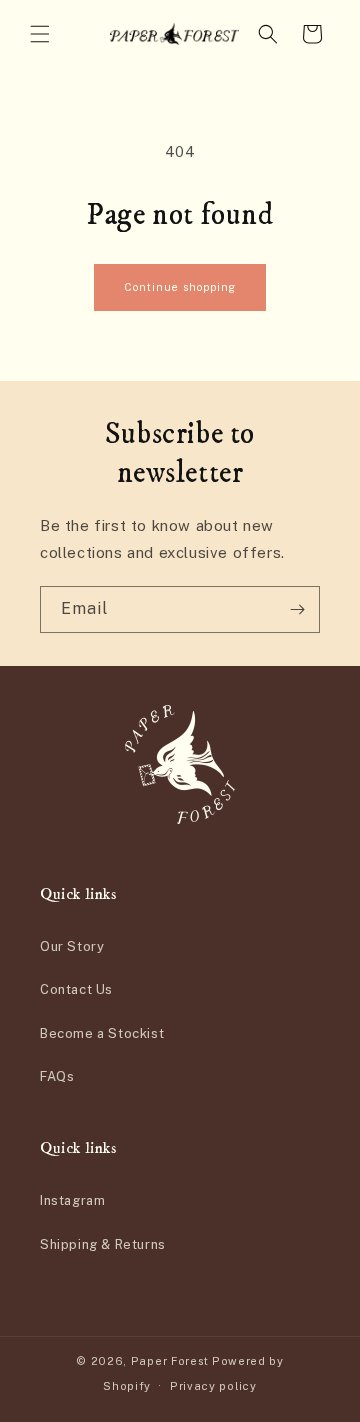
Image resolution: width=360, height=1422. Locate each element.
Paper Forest (170, 1361)
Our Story (72, 946)
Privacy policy (213, 1386)
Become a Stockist (102, 1033)
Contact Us (76, 989)
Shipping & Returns (103, 1244)
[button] (40, 34)
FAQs (57, 1076)
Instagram (72, 1200)
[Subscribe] (297, 609)
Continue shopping (180, 287)
